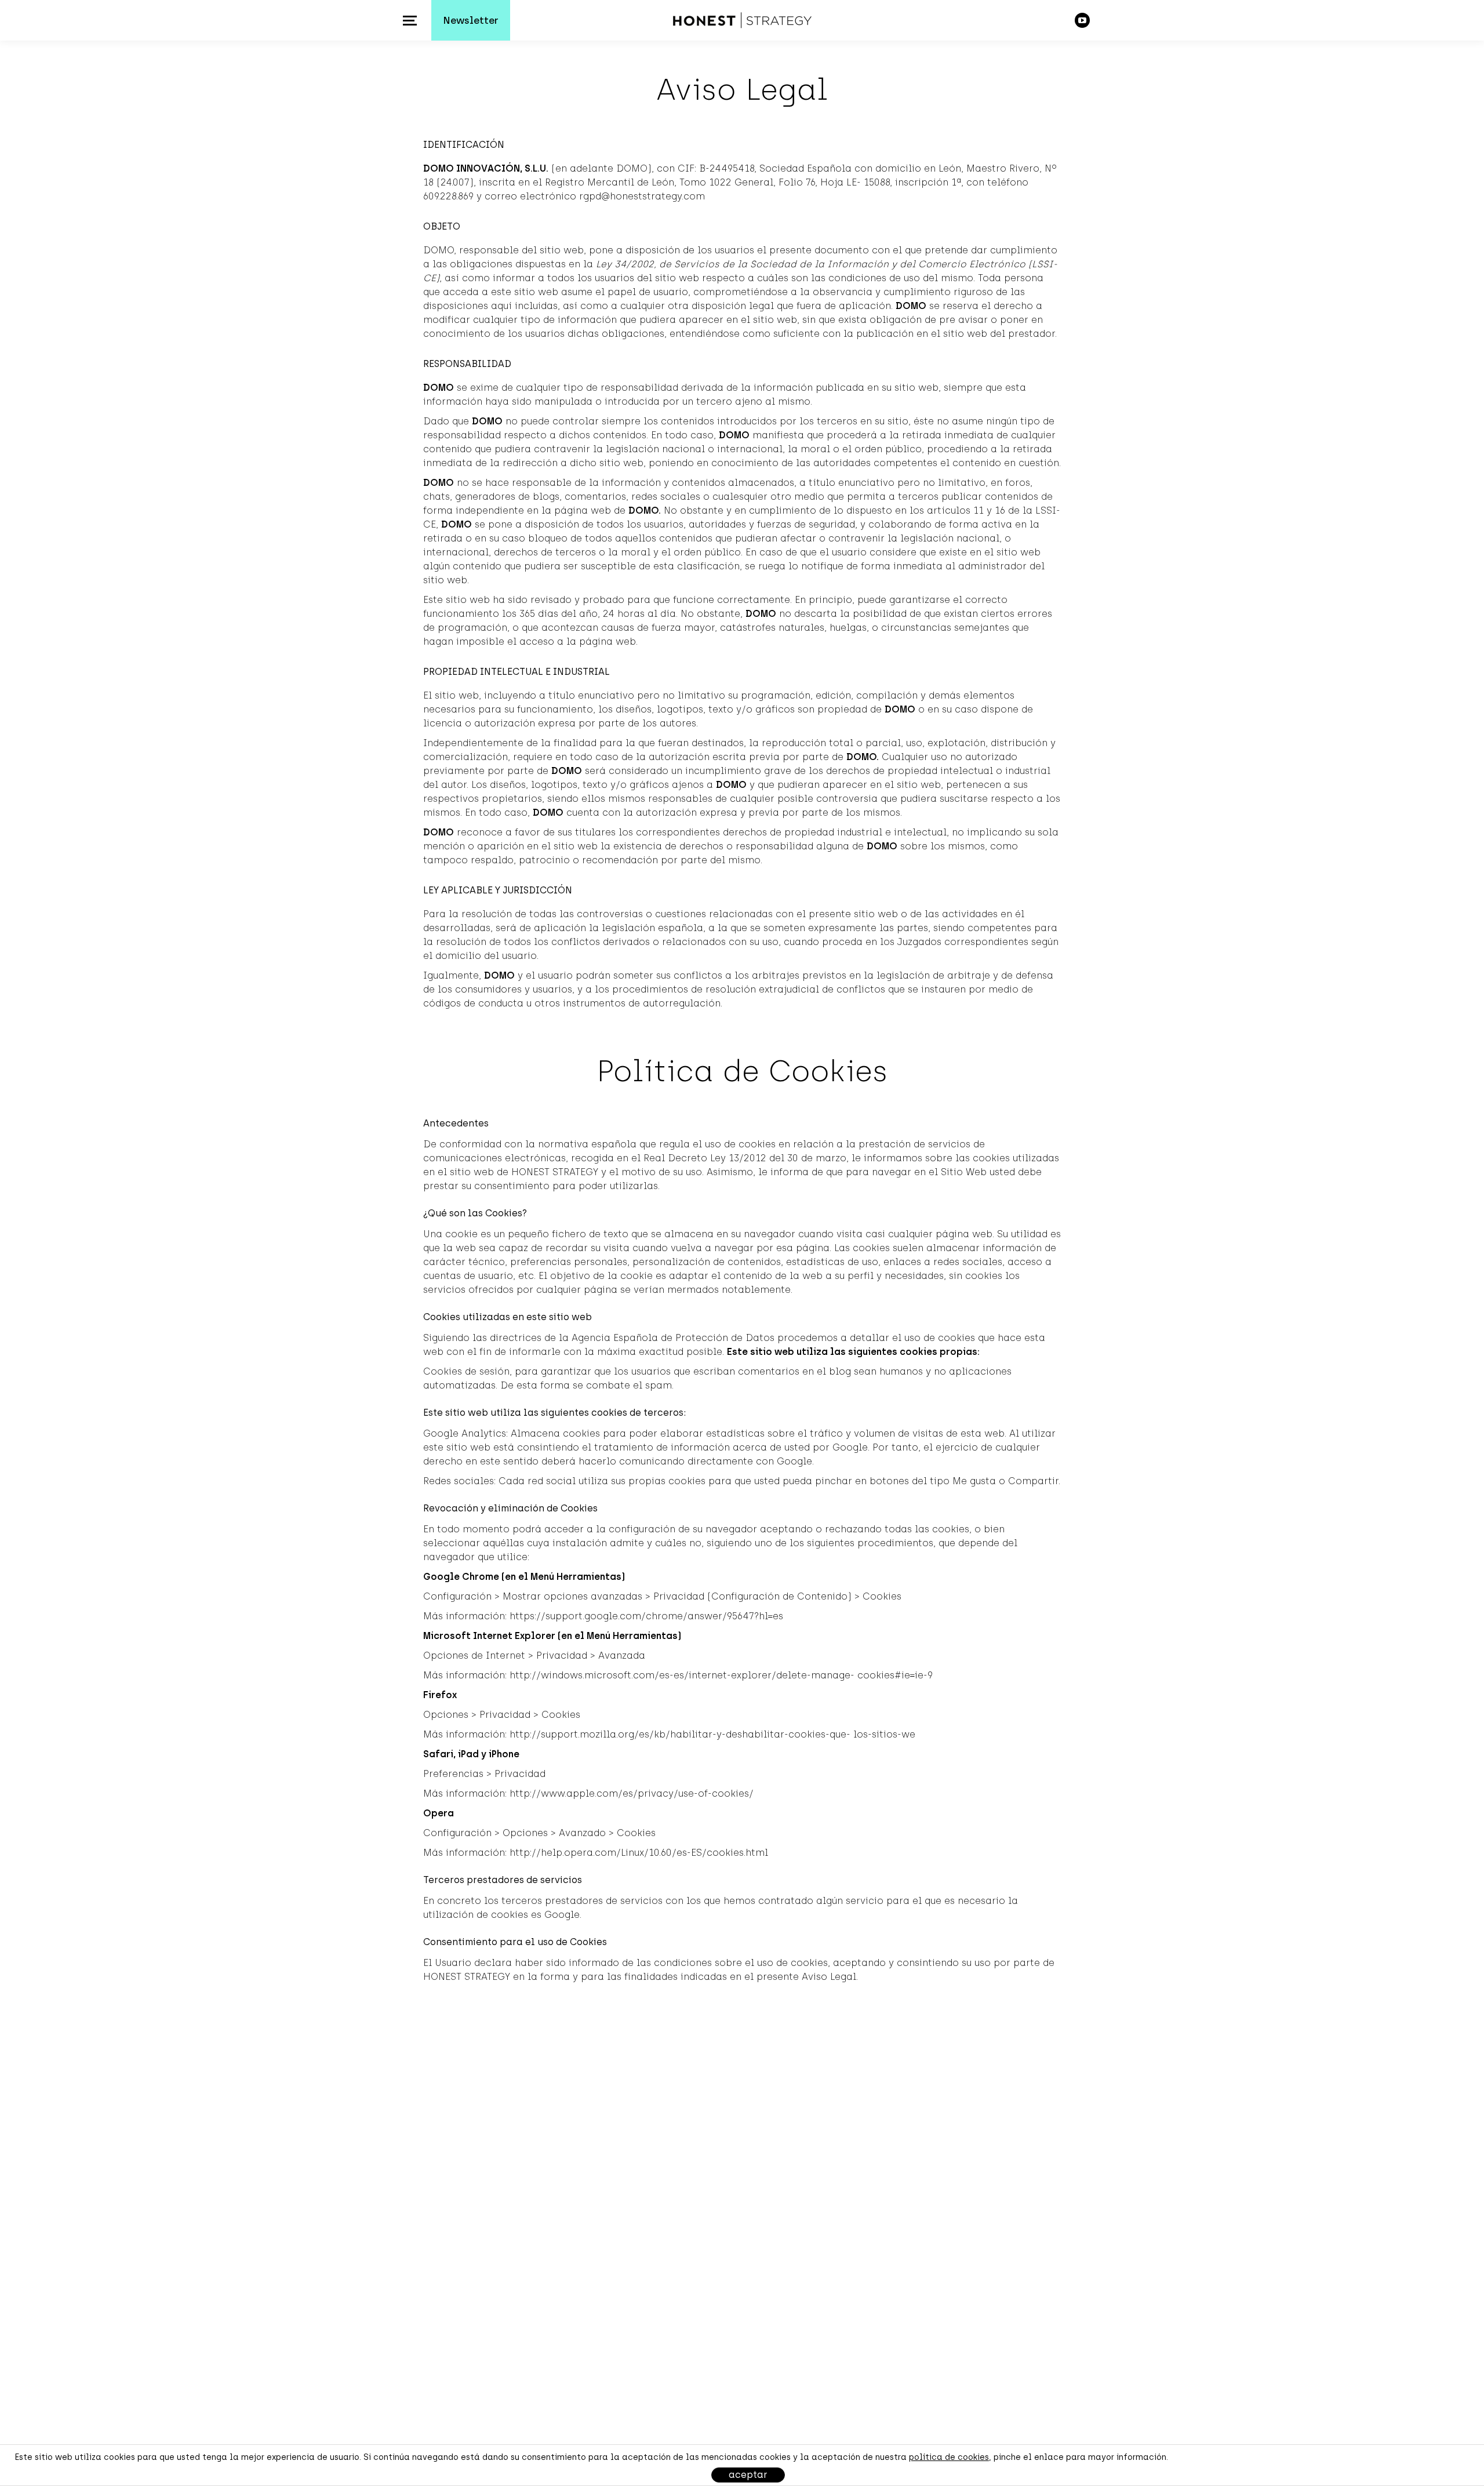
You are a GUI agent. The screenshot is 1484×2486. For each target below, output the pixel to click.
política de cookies (949, 2457)
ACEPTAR (748, 2475)
